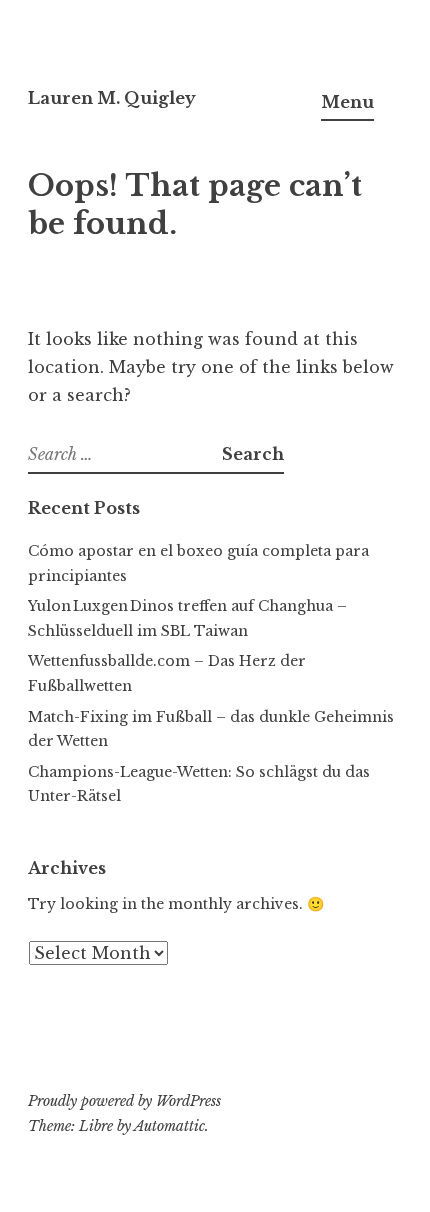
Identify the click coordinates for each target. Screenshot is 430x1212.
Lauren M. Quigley (112, 98)
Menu (347, 102)
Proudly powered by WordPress (124, 1101)
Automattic (169, 1126)
